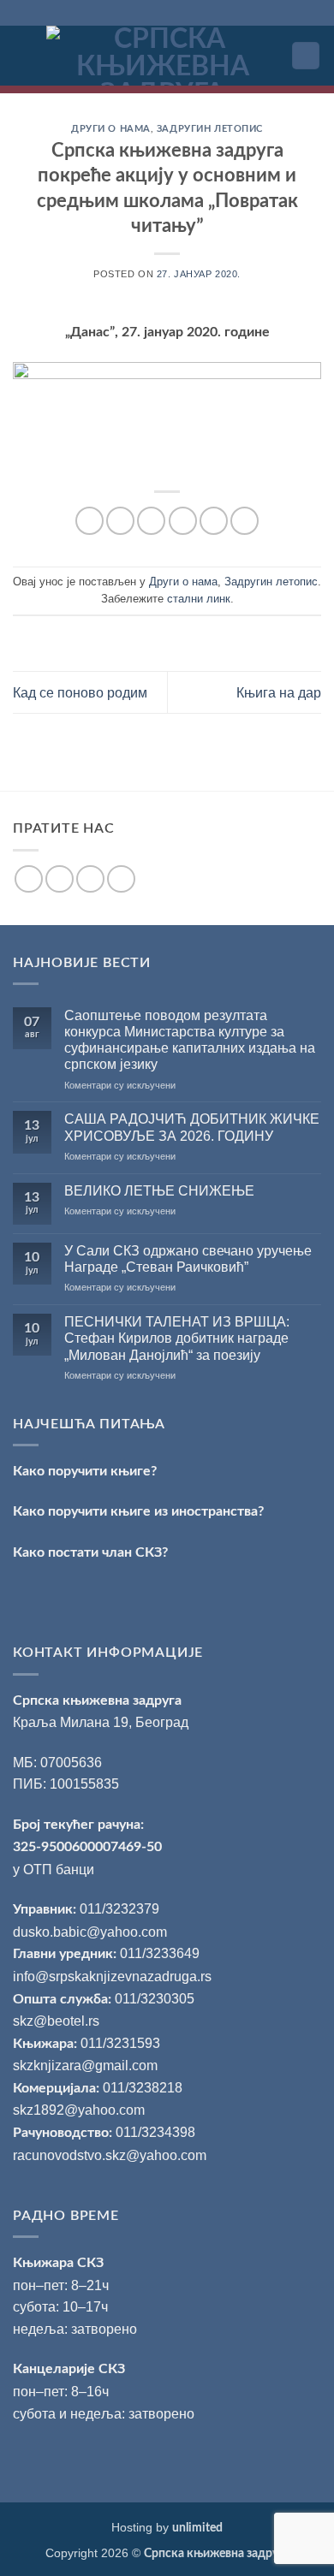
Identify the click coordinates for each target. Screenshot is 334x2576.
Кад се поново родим (80, 693)
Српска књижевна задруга (97, 1701)
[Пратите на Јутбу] (121, 879)
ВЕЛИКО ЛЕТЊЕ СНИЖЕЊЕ (159, 1191)
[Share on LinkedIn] (245, 521)
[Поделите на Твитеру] (151, 521)
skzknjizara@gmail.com (85, 2066)
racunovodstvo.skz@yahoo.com (110, 2155)
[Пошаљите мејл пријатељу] (183, 521)
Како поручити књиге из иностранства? (138, 1511)
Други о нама (111, 129)
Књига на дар (279, 693)
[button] (23, 55)
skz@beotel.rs (56, 2021)
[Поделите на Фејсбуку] (120, 521)
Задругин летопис (210, 129)
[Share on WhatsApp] (89, 521)
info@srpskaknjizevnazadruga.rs (114, 1977)
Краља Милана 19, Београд (101, 1722)
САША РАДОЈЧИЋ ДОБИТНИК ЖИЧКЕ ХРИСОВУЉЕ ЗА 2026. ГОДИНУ (192, 1127)
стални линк (199, 599)
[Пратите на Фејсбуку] (29, 879)
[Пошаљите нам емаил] (90, 879)
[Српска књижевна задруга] (162, 56)
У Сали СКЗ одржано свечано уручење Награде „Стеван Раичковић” (188, 1259)
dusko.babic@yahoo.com (90, 1932)
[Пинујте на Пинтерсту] (214, 521)
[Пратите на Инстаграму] (60, 879)
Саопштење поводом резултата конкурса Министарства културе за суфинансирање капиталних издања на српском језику (190, 1040)
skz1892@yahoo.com (79, 2110)
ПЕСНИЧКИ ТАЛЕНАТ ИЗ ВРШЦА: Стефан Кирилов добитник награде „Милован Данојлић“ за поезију (177, 1338)
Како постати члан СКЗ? (90, 1552)
